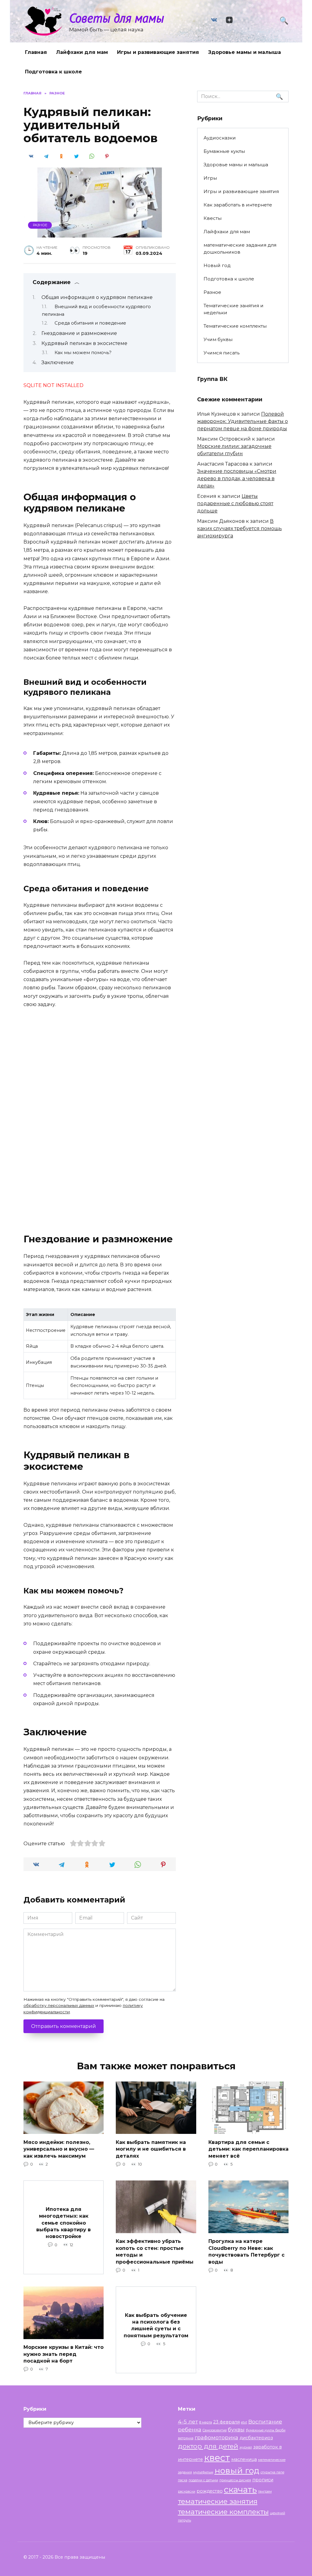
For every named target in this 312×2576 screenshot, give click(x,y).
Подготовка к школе (53, 72)
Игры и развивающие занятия (158, 52)
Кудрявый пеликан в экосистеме (84, 343)
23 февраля (227, 2422)
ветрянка (186, 2438)
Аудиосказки (220, 138)
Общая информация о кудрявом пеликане (97, 297)
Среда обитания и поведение (90, 323)
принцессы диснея (235, 2480)
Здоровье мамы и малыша (245, 52)
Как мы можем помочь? (83, 353)
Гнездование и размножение (79, 333)
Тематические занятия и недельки (234, 309)
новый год (237, 2470)
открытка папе (272, 2472)
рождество (210, 2491)
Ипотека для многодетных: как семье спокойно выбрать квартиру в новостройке (64, 2223)
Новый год (217, 265)
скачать (240, 2490)
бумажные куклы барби (266, 2430)
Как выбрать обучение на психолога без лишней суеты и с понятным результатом (156, 2325)
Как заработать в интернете (238, 205)
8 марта (206, 2422)
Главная (36, 52)
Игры (210, 178)
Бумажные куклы (224, 151)
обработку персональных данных (59, 2005)
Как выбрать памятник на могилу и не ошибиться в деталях (151, 2149)
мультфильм (203, 2472)
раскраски (187, 2492)
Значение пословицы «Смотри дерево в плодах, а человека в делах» (237, 479)
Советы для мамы (117, 18)
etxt (244, 2422)
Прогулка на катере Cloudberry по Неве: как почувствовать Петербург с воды (246, 2251)
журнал (246, 2447)
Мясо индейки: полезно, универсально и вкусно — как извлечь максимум (59, 2149)
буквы (236, 2429)
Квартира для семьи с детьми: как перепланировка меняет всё (248, 2149)
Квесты (213, 218)
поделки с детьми (203, 2480)
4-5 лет (188, 2421)
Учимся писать (222, 353)
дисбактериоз (256, 2438)
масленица (244, 2459)
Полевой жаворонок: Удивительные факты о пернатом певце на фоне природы (243, 421)
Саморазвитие (215, 2430)
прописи (263, 2480)
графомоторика (216, 2437)
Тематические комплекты (235, 326)
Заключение (58, 362)
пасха (183, 2480)
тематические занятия (218, 2501)
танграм (265, 2492)
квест (217, 2458)
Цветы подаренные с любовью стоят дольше (235, 503)
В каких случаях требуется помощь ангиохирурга (239, 528)
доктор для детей (208, 2446)
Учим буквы (218, 339)
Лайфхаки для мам (82, 52)
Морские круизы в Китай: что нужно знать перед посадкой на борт (64, 2354)
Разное (40, 225)
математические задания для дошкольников (240, 248)
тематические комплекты (223, 2512)
